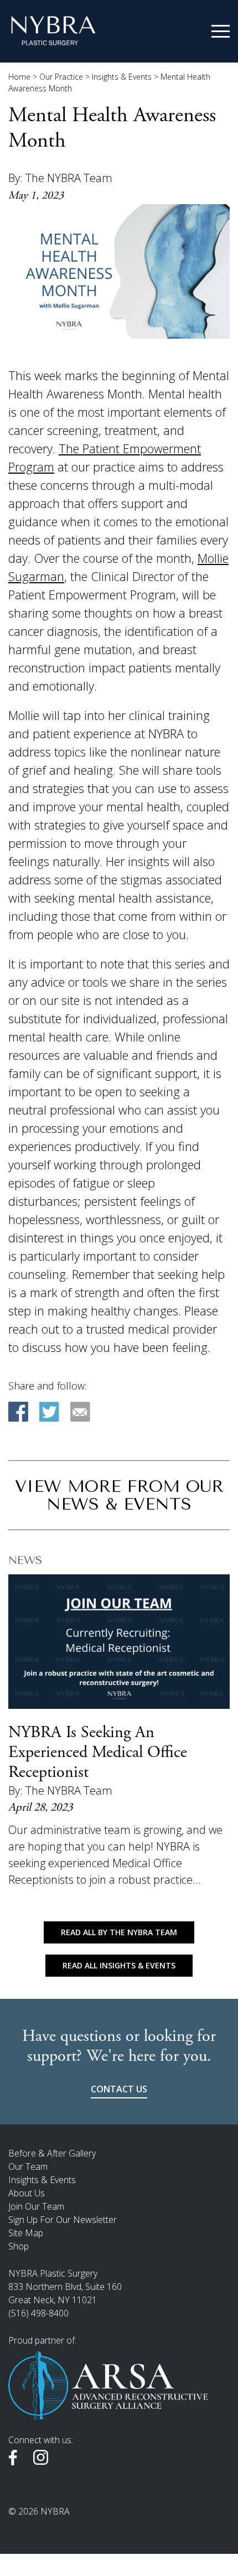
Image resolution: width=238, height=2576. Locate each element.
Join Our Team (36, 2206)
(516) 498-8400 (38, 2313)
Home (19, 77)
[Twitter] (49, 1412)
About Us (27, 2193)
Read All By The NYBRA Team (119, 1932)
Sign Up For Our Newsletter (63, 2220)
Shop (19, 2246)
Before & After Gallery (52, 2153)
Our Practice (61, 77)
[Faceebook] (18, 1412)
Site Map (26, 2233)
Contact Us (119, 2089)
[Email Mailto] (80, 1412)
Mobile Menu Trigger (221, 32)
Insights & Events (122, 77)
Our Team (28, 2166)
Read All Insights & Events (119, 1965)
